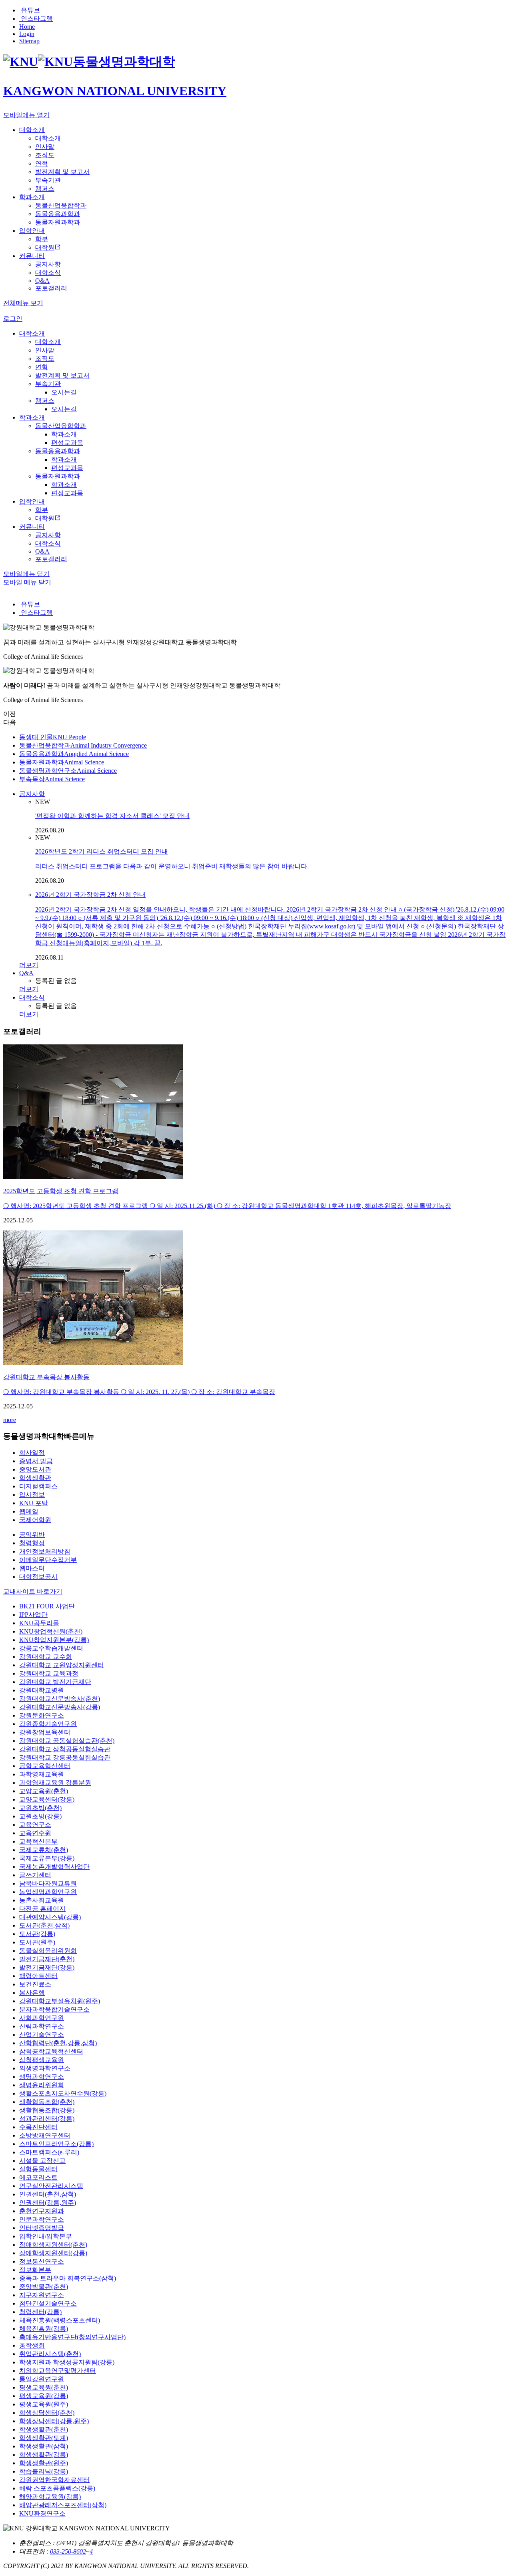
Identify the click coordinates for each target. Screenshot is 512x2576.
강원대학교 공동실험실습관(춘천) (67, 1741)
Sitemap (29, 41)
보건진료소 (35, 1984)
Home (27, 27)
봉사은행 (32, 1993)
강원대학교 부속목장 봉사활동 (46, 1377)
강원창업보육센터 (45, 1732)
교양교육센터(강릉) (47, 1799)
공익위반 (32, 1535)
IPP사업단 (33, 1615)
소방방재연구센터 (45, 2135)
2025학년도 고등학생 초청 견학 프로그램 (61, 1191)
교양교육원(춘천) (44, 1791)
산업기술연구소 (42, 2035)
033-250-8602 (68, 2551)
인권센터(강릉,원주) (48, 2203)
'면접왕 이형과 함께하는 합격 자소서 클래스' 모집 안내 (112, 816)
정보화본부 (35, 2270)
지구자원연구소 (42, 2295)
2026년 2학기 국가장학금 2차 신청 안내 (90, 895)
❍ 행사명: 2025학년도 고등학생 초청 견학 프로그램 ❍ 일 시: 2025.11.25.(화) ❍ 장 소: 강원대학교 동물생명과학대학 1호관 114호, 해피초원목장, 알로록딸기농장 (227, 1206)
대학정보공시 (38, 1577)
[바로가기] (93, 1177)
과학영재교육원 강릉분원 (55, 1783)
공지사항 (32, 794)
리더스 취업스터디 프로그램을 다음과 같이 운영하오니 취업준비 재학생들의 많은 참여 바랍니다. (172, 866)
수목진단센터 (38, 2127)
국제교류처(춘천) (44, 1850)
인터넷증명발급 (42, 2228)
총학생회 (32, 2345)
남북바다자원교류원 (48, 1883)
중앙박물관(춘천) (44, 2287)
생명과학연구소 (42, 2077)
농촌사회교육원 (42, 1900)
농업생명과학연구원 (48, 1892)
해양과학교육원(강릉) (50, 2497)
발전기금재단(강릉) (47, 1967)
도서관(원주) (37, 1942)
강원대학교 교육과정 (49, 1673)
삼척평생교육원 (42, 2060)
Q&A (26, 973)
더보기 (29, 965)
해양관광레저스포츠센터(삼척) (63, 2505)
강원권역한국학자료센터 (54, 2480)
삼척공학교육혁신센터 (51, 2051)
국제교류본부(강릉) (47, 1858)
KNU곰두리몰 (39, 1623)
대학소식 (32, 997)
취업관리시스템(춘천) (50, 2354)
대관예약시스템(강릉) (50, 1917)
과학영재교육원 (42, 1774)
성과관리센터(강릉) (47, 2119)
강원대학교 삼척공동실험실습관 (65, 1749)
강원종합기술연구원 (48, 1724)
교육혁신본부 (38, 1841)
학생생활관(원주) (44, 2463)
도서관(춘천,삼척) (44, 1925)
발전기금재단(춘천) (47, 1959)
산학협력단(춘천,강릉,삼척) (58, 2043)
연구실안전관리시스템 (51, 2186)
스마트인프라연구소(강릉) (56, 2144)
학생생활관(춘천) (44, 2429)
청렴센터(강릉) (40, 2312)
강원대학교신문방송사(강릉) (60, 1707)
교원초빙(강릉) (40, 1816)
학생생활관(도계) (44, 2438)
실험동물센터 (38, 2169)
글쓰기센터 (35, 1875)
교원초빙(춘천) (40, 1808)
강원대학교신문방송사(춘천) (60, 1699)
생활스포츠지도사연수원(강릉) (63, 2093)
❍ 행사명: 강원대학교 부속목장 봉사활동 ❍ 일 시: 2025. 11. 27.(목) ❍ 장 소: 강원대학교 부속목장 (139, 1392)
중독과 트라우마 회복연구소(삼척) (68, 2278)
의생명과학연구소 (45, 2068)
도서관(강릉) (37, 1934)
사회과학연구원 (42, 2018)
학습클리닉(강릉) (44, 2471)
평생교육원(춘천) (44, 2387)
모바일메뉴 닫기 (26, 574)
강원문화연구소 (42, 1715)
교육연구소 (35, 1825)
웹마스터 (32, 1568)
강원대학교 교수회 (46, 1657)
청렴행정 (32, 1543)
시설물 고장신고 (42, 2161)
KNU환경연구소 (42, 2513)
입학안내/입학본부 (46, 2236)
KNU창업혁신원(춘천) (51, 1631)
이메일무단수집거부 (48, 1560)
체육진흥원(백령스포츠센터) (60, 2320)
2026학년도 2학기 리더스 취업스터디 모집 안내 (102, 851)
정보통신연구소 (42, 2261)
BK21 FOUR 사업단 (47, 1606)
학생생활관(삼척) (44, 2446)
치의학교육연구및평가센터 (58, 2371)
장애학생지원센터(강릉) (53, 2253)
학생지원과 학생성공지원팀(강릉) (67, 2362)
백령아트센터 (38, 1976)
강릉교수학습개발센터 (51, 1648)
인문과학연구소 (42, 2219)
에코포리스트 (38, 2177)
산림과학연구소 (42, 2026)
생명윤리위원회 (42, 2085)
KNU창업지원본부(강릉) (54, 1640)
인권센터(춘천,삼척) (48, 2194)
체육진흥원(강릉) (44, 2329)
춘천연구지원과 (42, 2211)
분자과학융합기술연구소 (54, 2009)
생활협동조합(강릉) (47, 2110)
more (10, 1420)
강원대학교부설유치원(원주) (60, 2001)
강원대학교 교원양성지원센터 (62, 1665)
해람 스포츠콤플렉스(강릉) (57, 2488)
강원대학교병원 (42, 1690)
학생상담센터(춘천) (47, 2413)
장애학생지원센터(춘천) (53, 2245)
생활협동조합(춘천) (47, 2102)
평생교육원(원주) (44, 2404)
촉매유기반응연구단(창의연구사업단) (72, 2337)
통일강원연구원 (42, 2379)
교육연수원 (35, 1833)
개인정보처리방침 (45, 1551)
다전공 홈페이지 (42, 1909)
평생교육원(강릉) (44, 2396)
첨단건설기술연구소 (48, 2303)
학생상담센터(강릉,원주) (54, 2421)
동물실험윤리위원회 (48, 1951)
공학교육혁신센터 (45, 1766)
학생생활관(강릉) (44, 2455)
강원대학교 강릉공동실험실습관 (65, 1757)
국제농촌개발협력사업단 (54, 1867)
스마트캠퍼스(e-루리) (49, 2152)
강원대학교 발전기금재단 (55, 1682)
